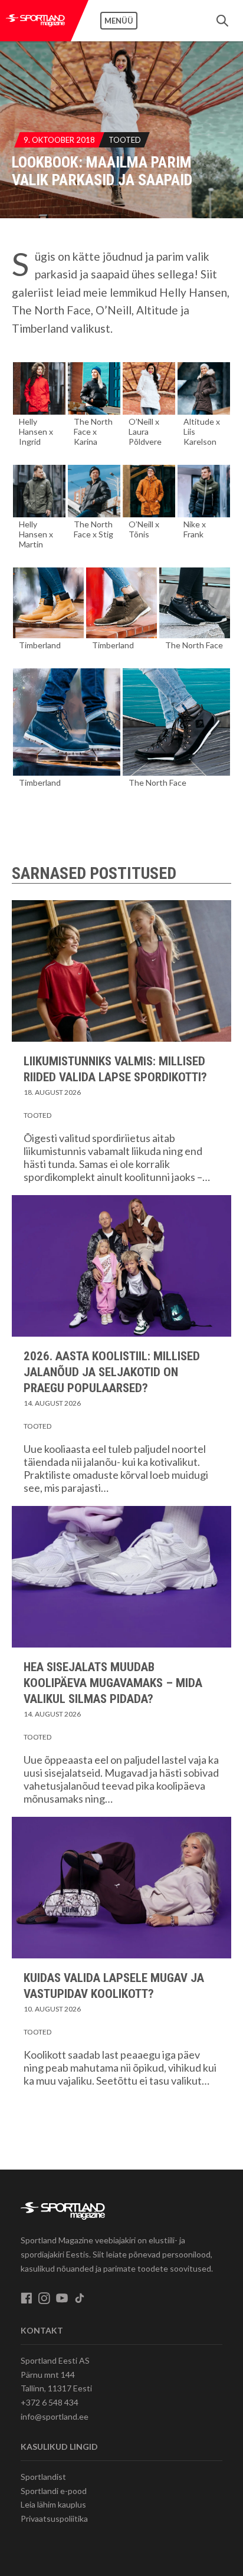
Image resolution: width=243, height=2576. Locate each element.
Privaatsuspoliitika (54, 2518)
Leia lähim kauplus (53, 2504)
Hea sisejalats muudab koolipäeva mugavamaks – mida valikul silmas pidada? (113, 1683)
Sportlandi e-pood (54, 2491)
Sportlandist (43, 2477)
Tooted (125, 140)
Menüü (119, 21)
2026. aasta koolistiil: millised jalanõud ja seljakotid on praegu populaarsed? (112, 1372)
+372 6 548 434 (50, 2402)
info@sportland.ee (55, 2416)
